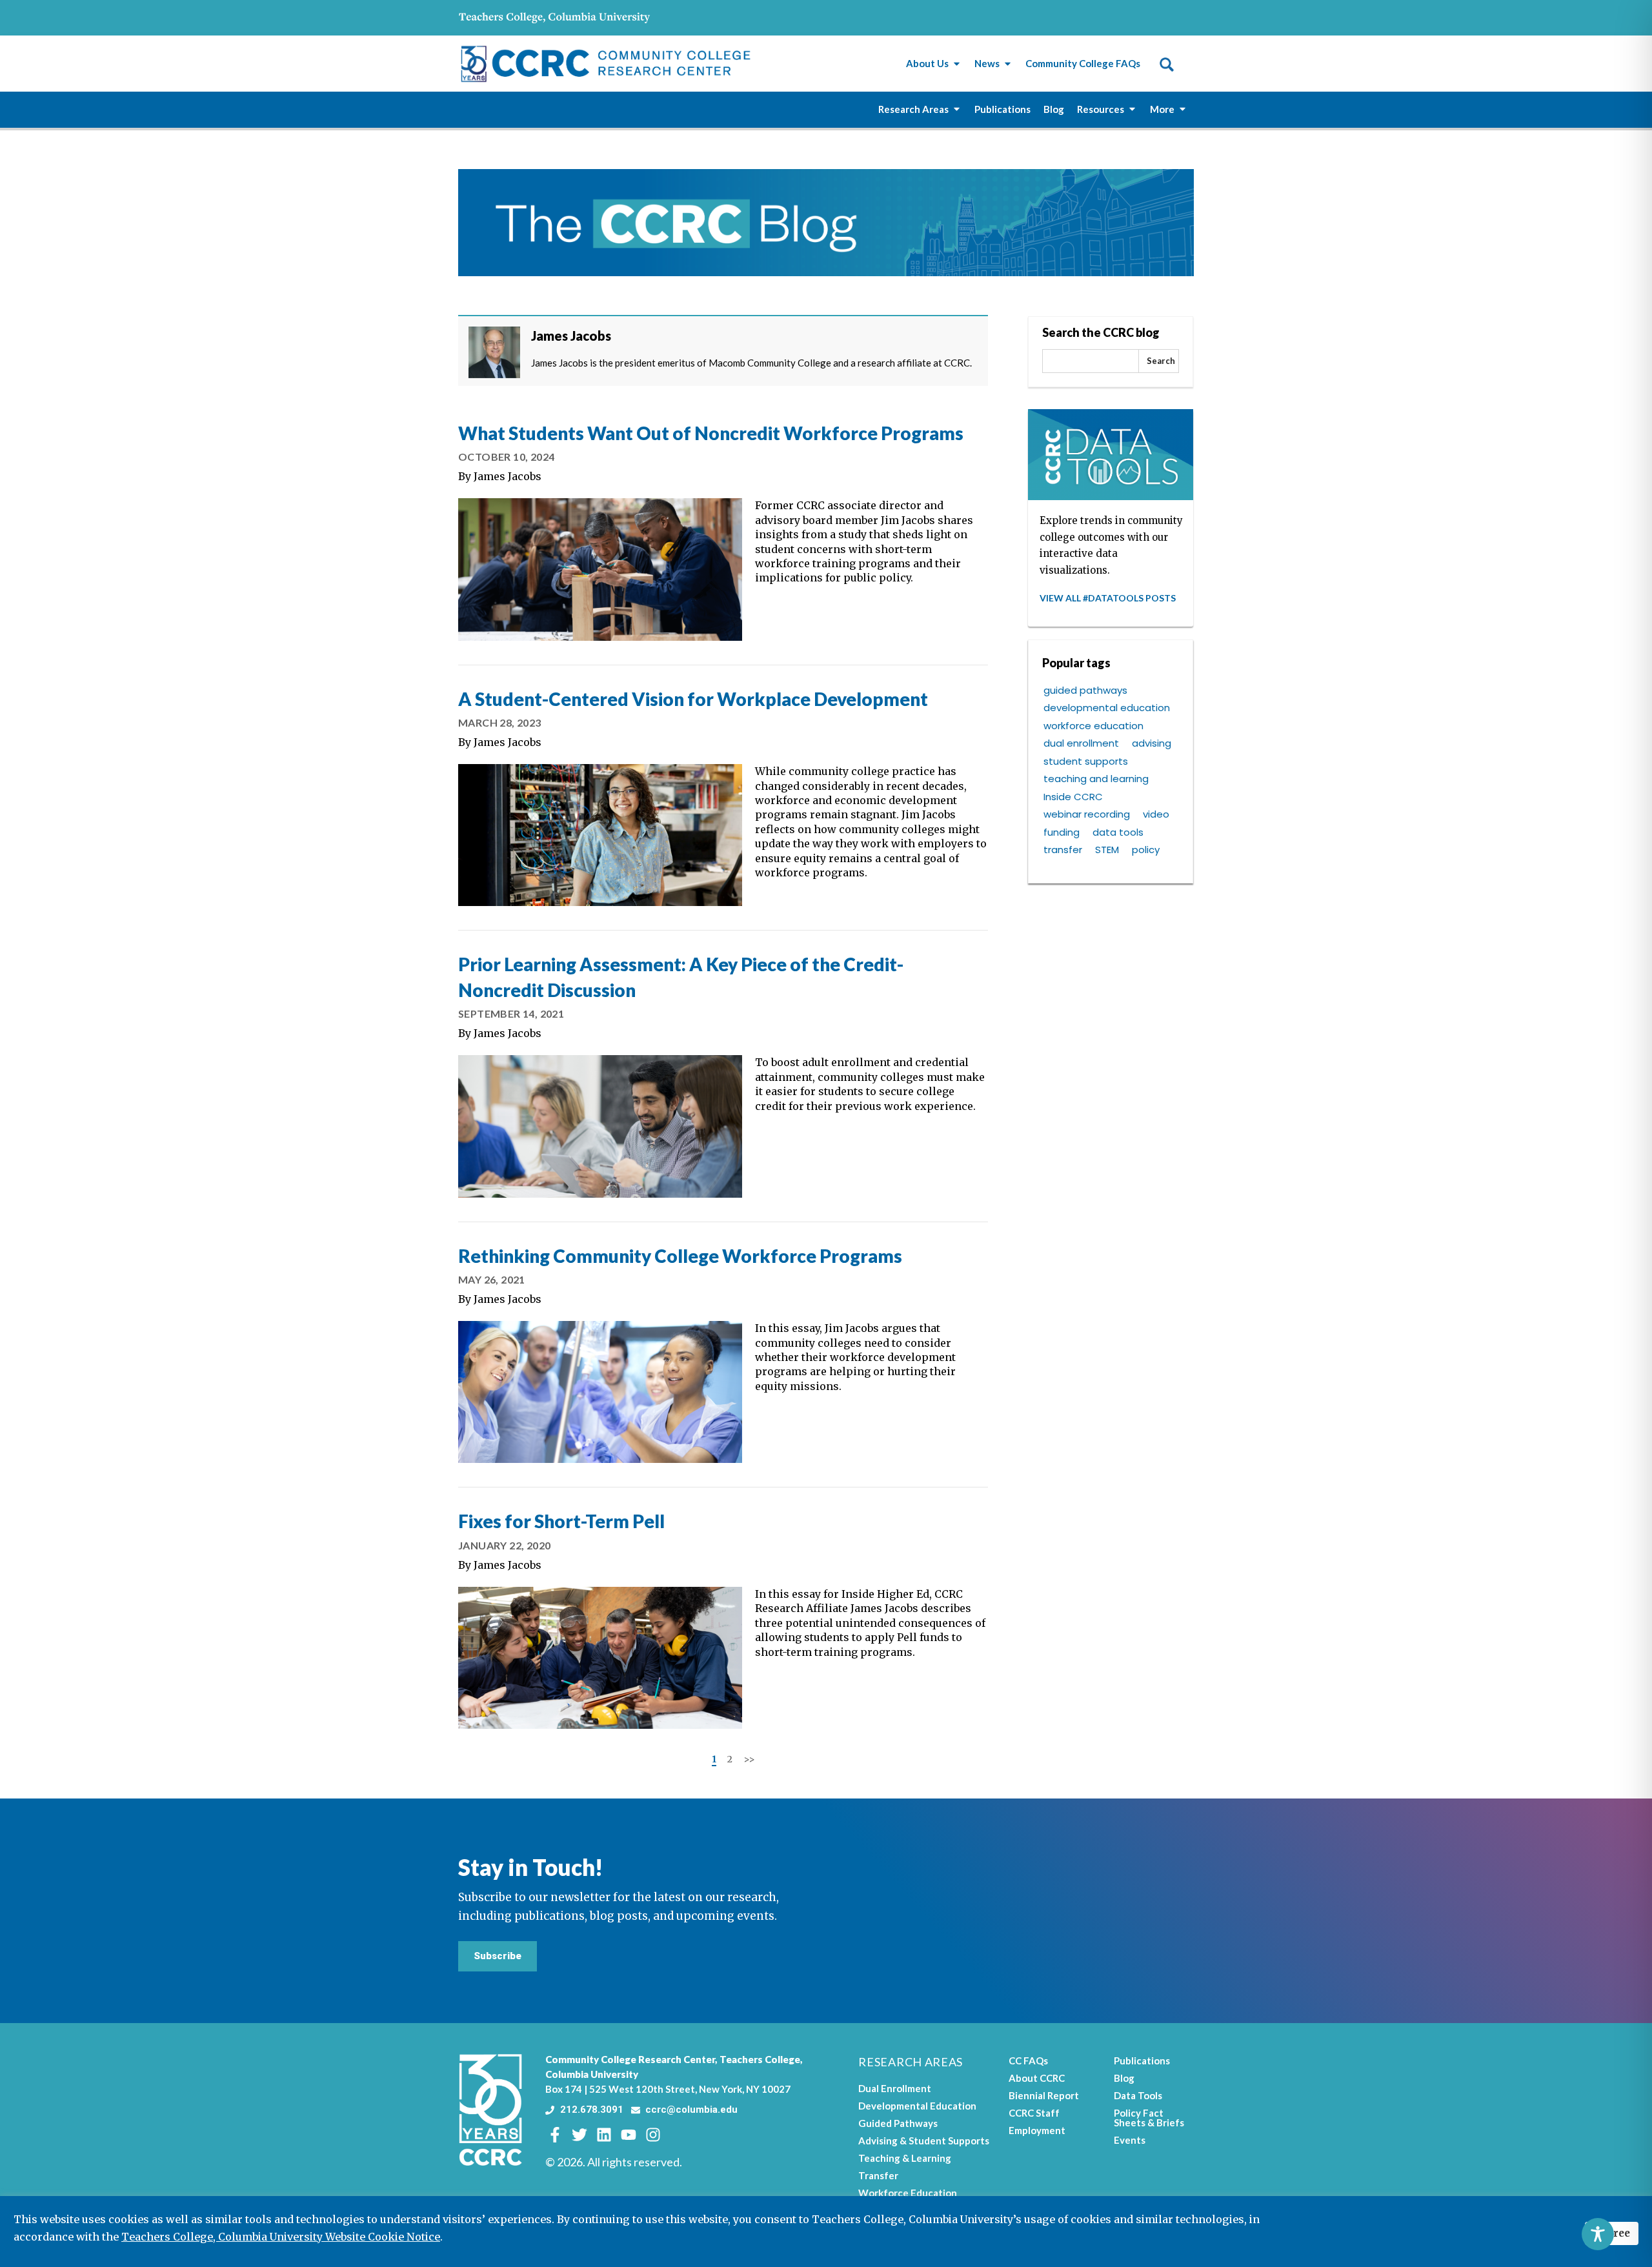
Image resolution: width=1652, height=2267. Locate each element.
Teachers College (760, 2059)
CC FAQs (1028, 2060)
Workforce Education (908, 2193)
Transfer (878, 2175)
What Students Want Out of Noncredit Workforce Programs (711, 433)
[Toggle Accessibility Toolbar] (1598, 2234)
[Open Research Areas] (957, 109)
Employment (1037, 2130)
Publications (1142, 2060)
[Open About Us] (957, 64)
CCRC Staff (1034, 2113)
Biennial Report (1044, 2095)
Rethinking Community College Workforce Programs (680, 1256)
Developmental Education (917, 2106)
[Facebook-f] (555, 2135)
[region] (826, 2232)
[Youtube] (629, 2135)
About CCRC (1037, 2078)
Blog (1124, 2078)
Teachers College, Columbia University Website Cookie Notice (281, 2237)
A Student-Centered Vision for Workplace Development (693, 699)
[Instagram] (653, 2135)
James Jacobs (508, 476)
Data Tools (1138, 2095)
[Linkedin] (604, 2135)
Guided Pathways (898, 2123)
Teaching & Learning (905, 2158)
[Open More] (1183, 109)
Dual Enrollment (895, 2088)
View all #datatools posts (1108, 598)
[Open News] (1008, 64)
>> (749, 1759)
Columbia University (592, 2074)
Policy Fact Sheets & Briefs (1149, 2118)
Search (1161, 361)
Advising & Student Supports (924, 2141)
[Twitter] (579, 2135)
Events (1130, 2140)
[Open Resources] (1132, 109)
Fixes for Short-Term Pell (561, 1521)
